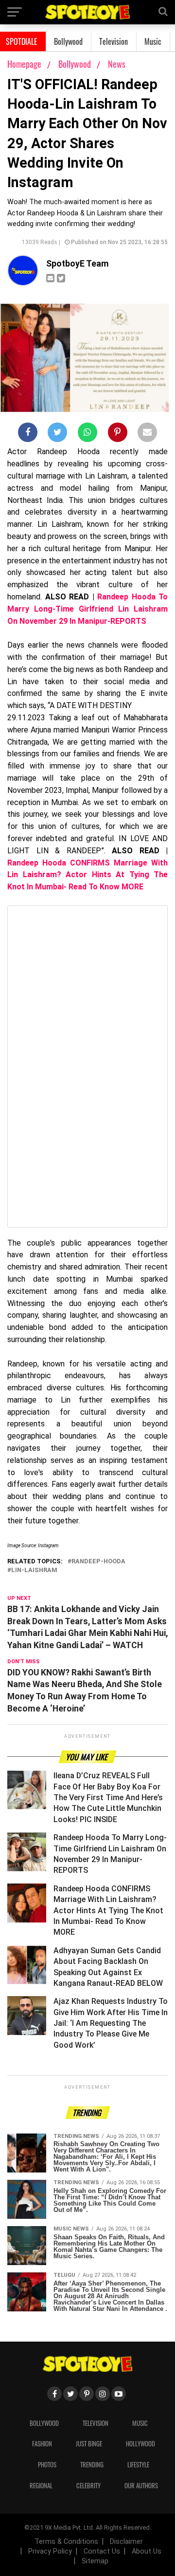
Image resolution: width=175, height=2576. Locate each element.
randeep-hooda (98, 1562)
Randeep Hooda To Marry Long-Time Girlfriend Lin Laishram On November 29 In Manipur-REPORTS (87, 609)
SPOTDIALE (22, 41)
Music (153, 41)
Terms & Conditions (66, 2542)
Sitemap (95, 2561)
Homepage (24, 64)
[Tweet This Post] (57, 434)
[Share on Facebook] (28, 434)
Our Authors (141, 2486)
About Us (147, 2551)
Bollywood (68, 41)
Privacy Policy (50, 2551)
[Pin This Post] (118, 434)
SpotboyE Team (78, 264)
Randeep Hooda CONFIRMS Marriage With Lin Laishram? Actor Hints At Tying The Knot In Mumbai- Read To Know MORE (87, 875)
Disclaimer (126, 2542)
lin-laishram (34, 1570)
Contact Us (102, 2551)
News (117, 64)
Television (114, 41)
